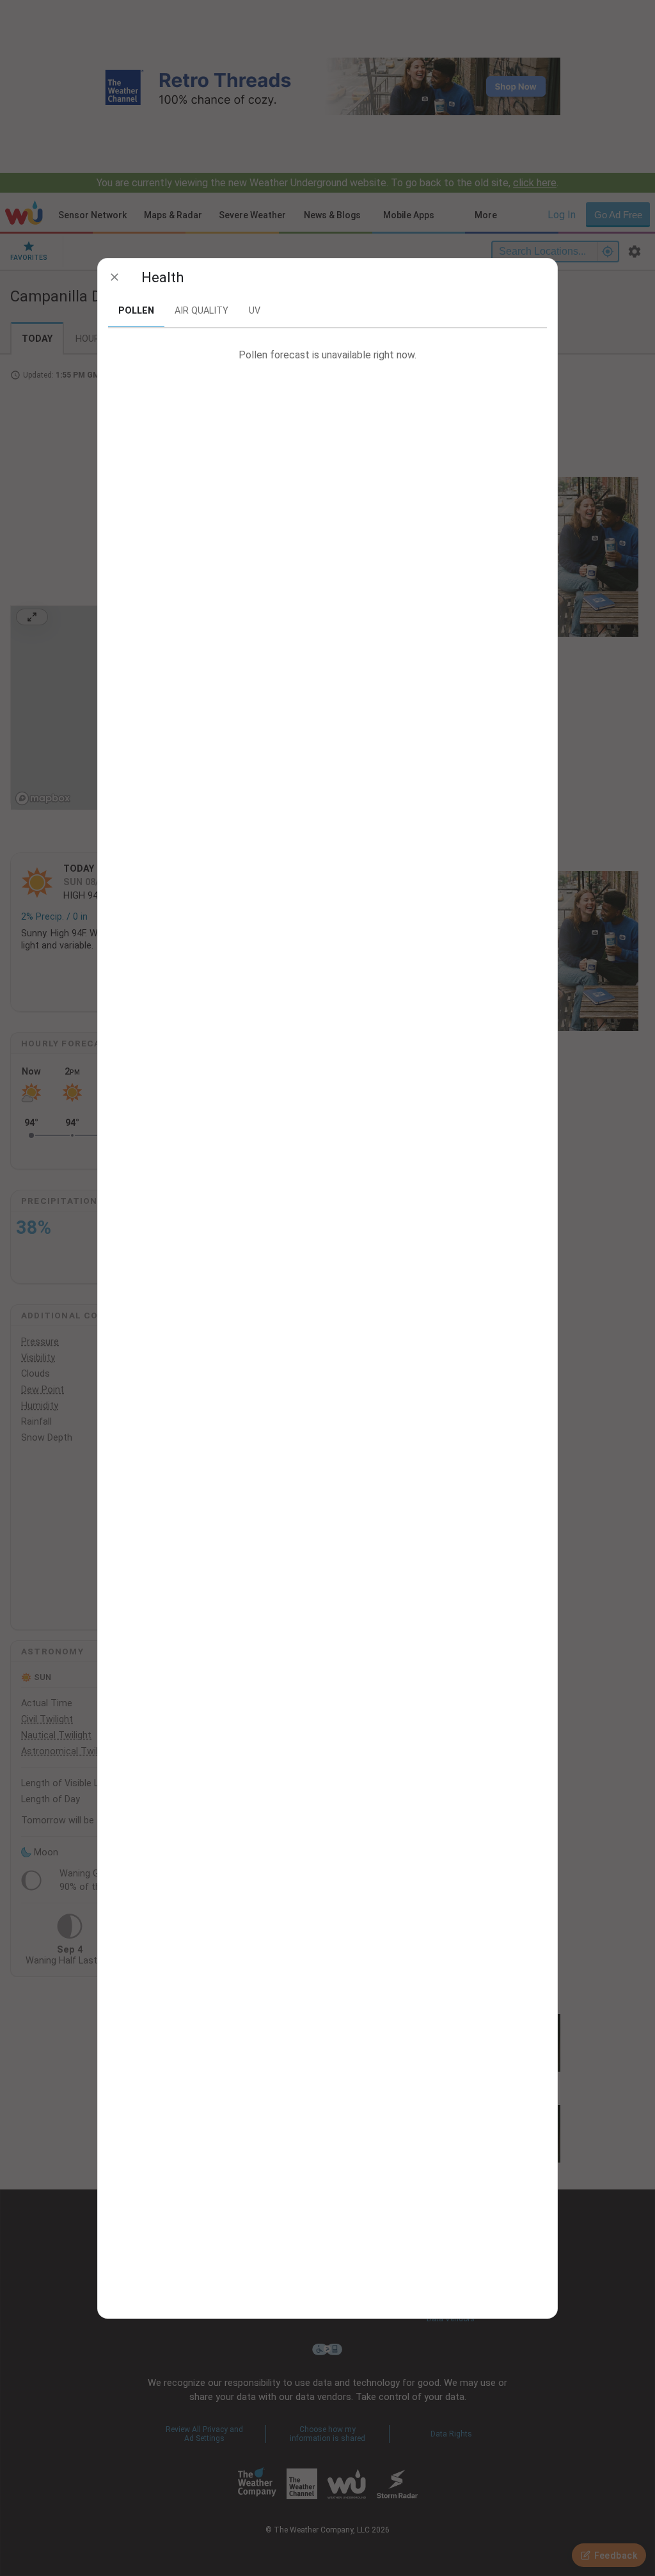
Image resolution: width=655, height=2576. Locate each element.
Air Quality (201, 311)
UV (255, 311)
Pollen (136, 311)
